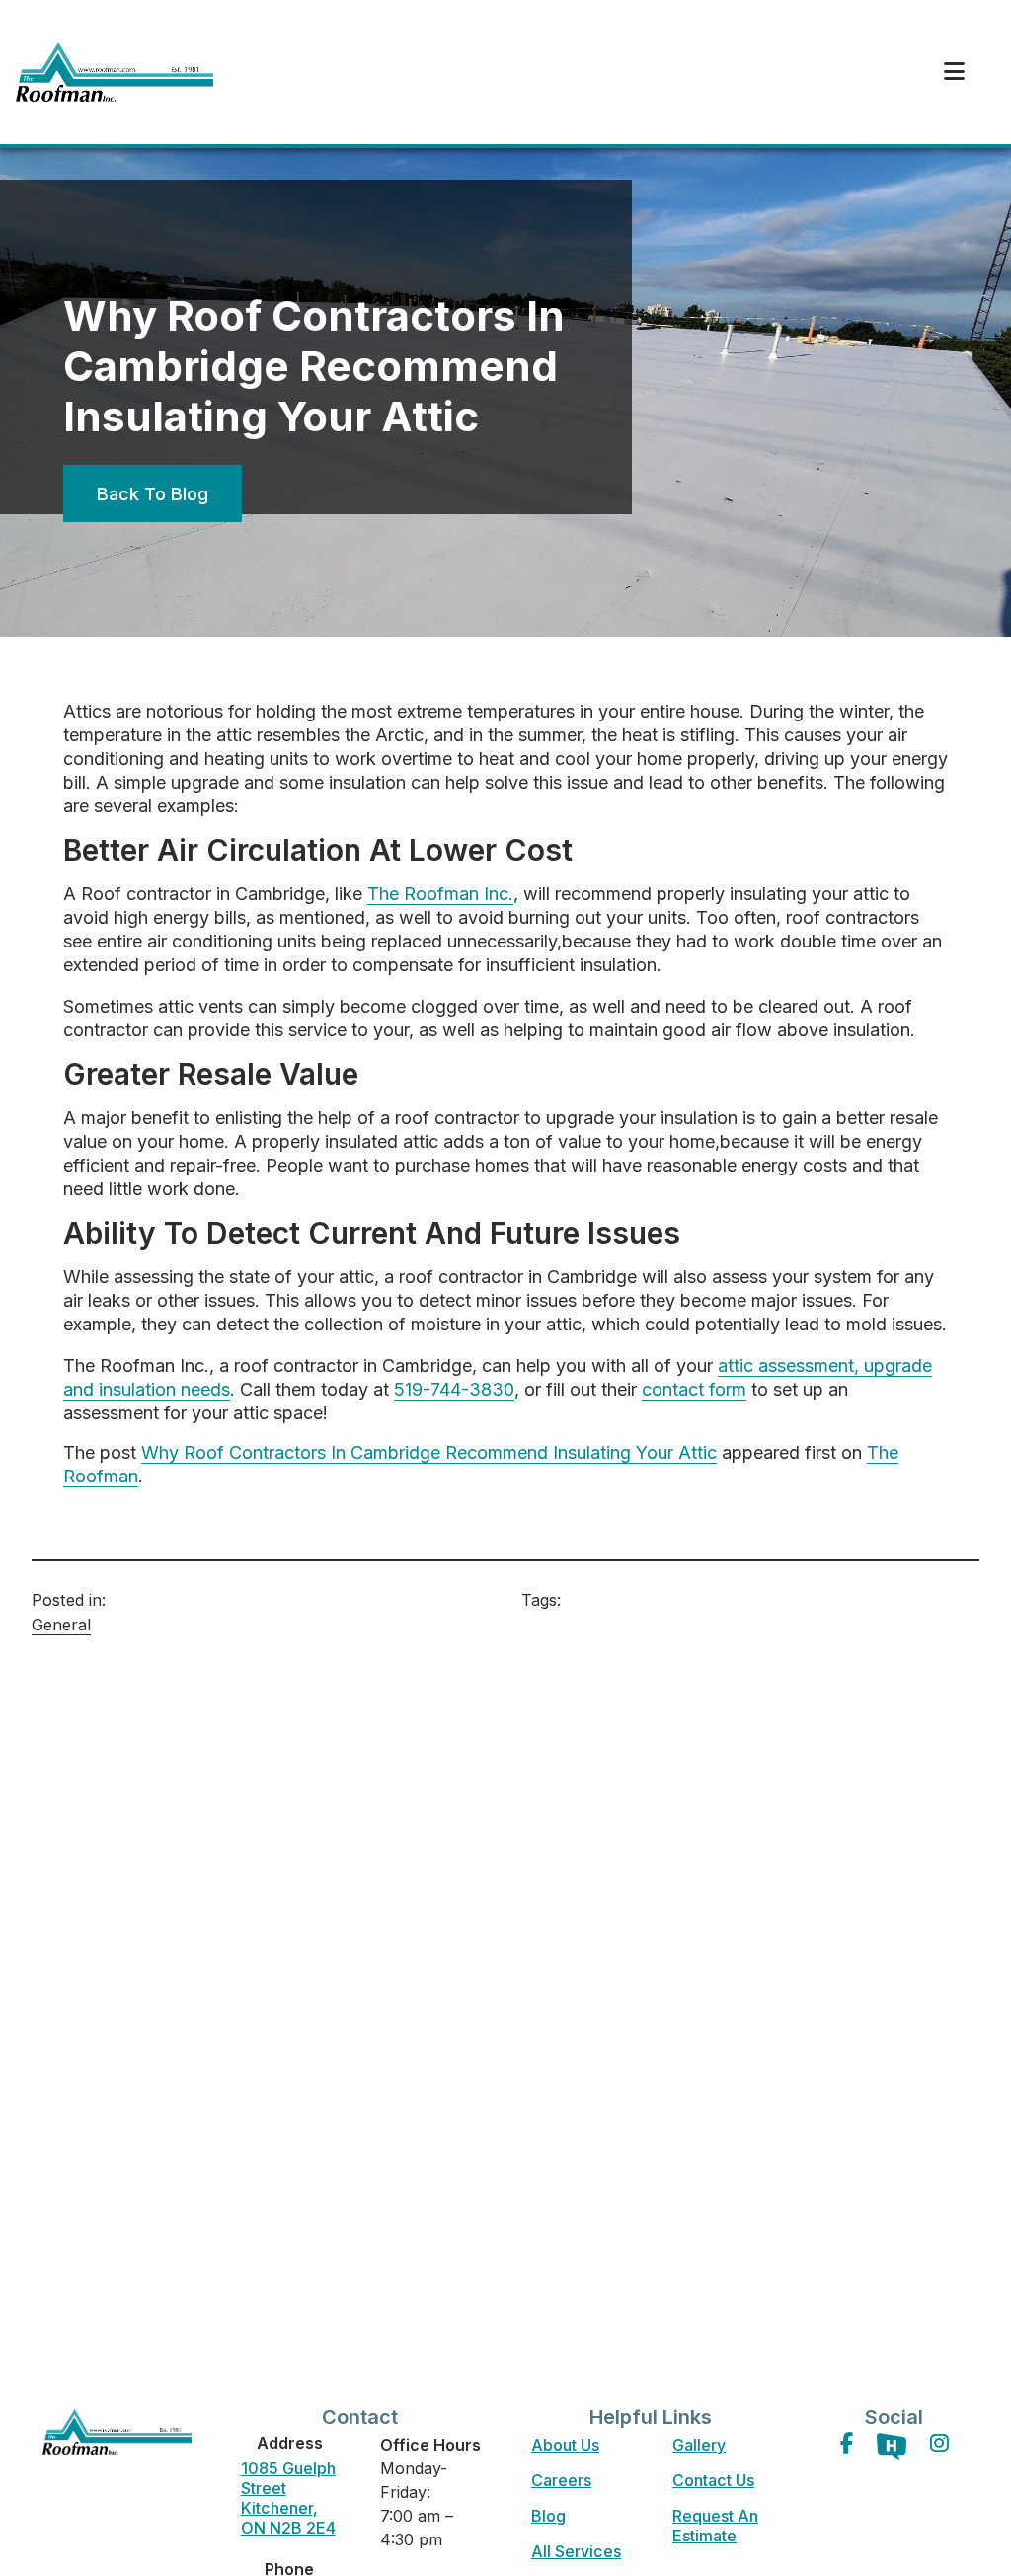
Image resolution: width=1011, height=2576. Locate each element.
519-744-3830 (454, 1389)
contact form (694, 1389)
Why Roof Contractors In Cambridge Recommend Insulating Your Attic (429, 1452)
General (61, 1625)
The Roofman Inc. (440, 894)
